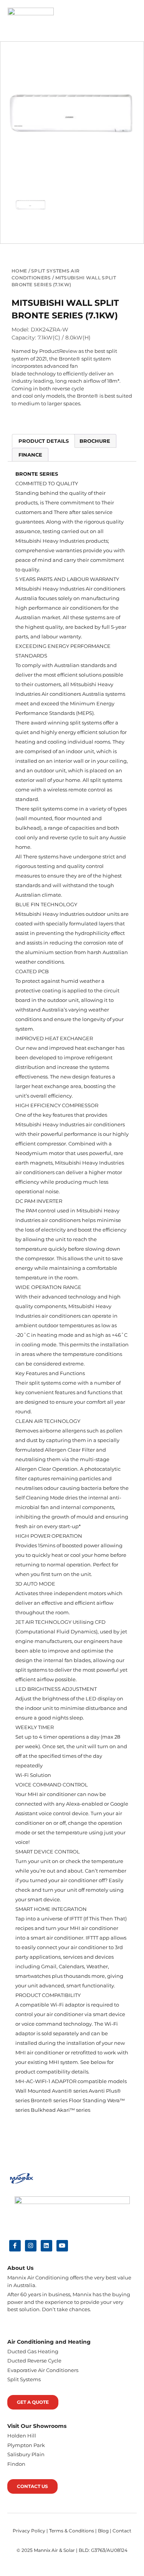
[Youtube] (62, 2246)
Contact (122, 2531)
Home (19, 271)
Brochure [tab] (95, 441)
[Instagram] (31, 2246)
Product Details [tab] (44, 441)
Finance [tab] (30, 455)
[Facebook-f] (15, 2246)
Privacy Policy (29, 2531)
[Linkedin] (46, 2246)
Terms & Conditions (72, 2531)
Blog (103, 2531)
